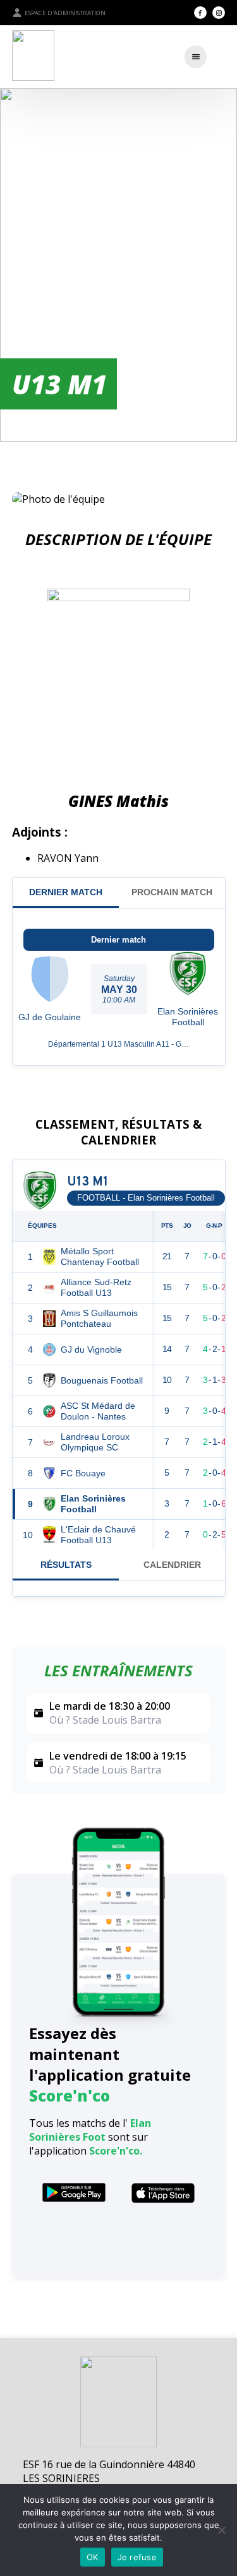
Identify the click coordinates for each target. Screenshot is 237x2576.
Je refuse (137, 2557)
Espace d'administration (65, 13)
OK (93, 2557)
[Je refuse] (221, 2530)
